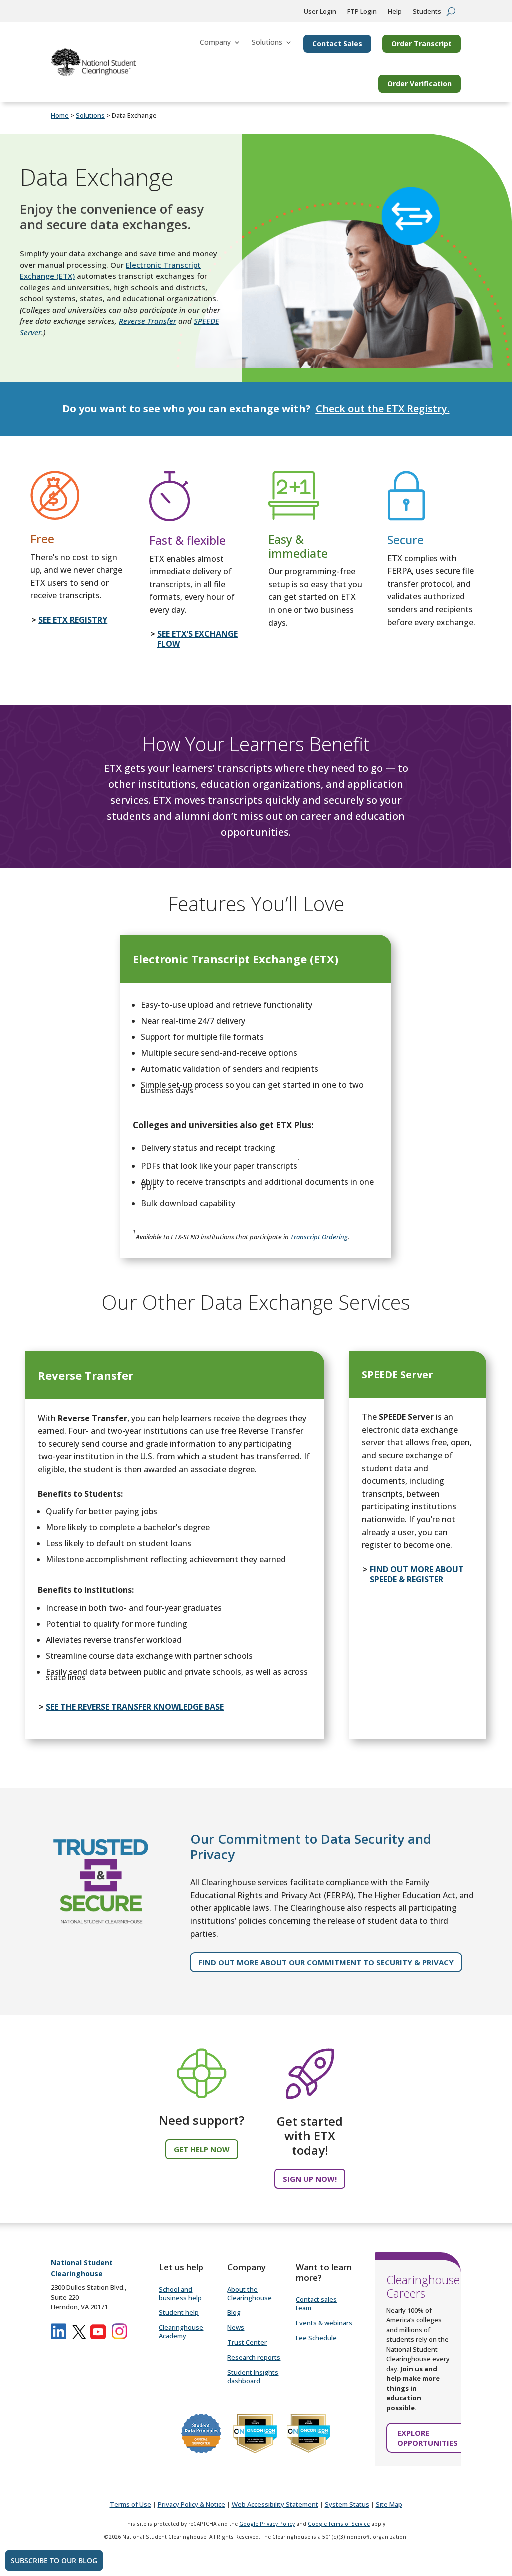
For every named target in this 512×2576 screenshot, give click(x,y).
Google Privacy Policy (267, 2524)
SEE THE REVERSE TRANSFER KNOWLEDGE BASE (135, 1707)
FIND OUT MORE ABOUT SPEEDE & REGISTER (417, 1574)
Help (395, 12)
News (236, 2327)
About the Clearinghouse (250, 2293)
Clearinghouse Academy (181, 2331)
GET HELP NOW (202, 2149)
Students (427, 12)
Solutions (267, 42)
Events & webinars (324, 2323)
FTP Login (362, 12)
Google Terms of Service (339, 2524)
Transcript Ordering (319, 1237)
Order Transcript (422, 44)
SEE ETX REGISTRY (73, 620)
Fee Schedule (316, 2338)
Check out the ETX (360, 409)
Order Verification (420, 84)
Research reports (254, 2357)
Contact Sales (337, 44)
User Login (320, 12)
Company (215, 42)
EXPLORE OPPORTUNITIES (428, 2438)
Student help (179, 2312)
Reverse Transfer (148, 321)
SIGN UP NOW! (310, 2179)
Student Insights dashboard (253, 2376)
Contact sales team (316, 2303)
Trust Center (247, 2342)
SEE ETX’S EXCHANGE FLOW (198, 639)
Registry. (427, 409)
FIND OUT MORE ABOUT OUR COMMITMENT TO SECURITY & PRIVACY (326, 1962)
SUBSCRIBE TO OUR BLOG (54, 2560)
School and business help (180, 2293)
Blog (234, 2312)
